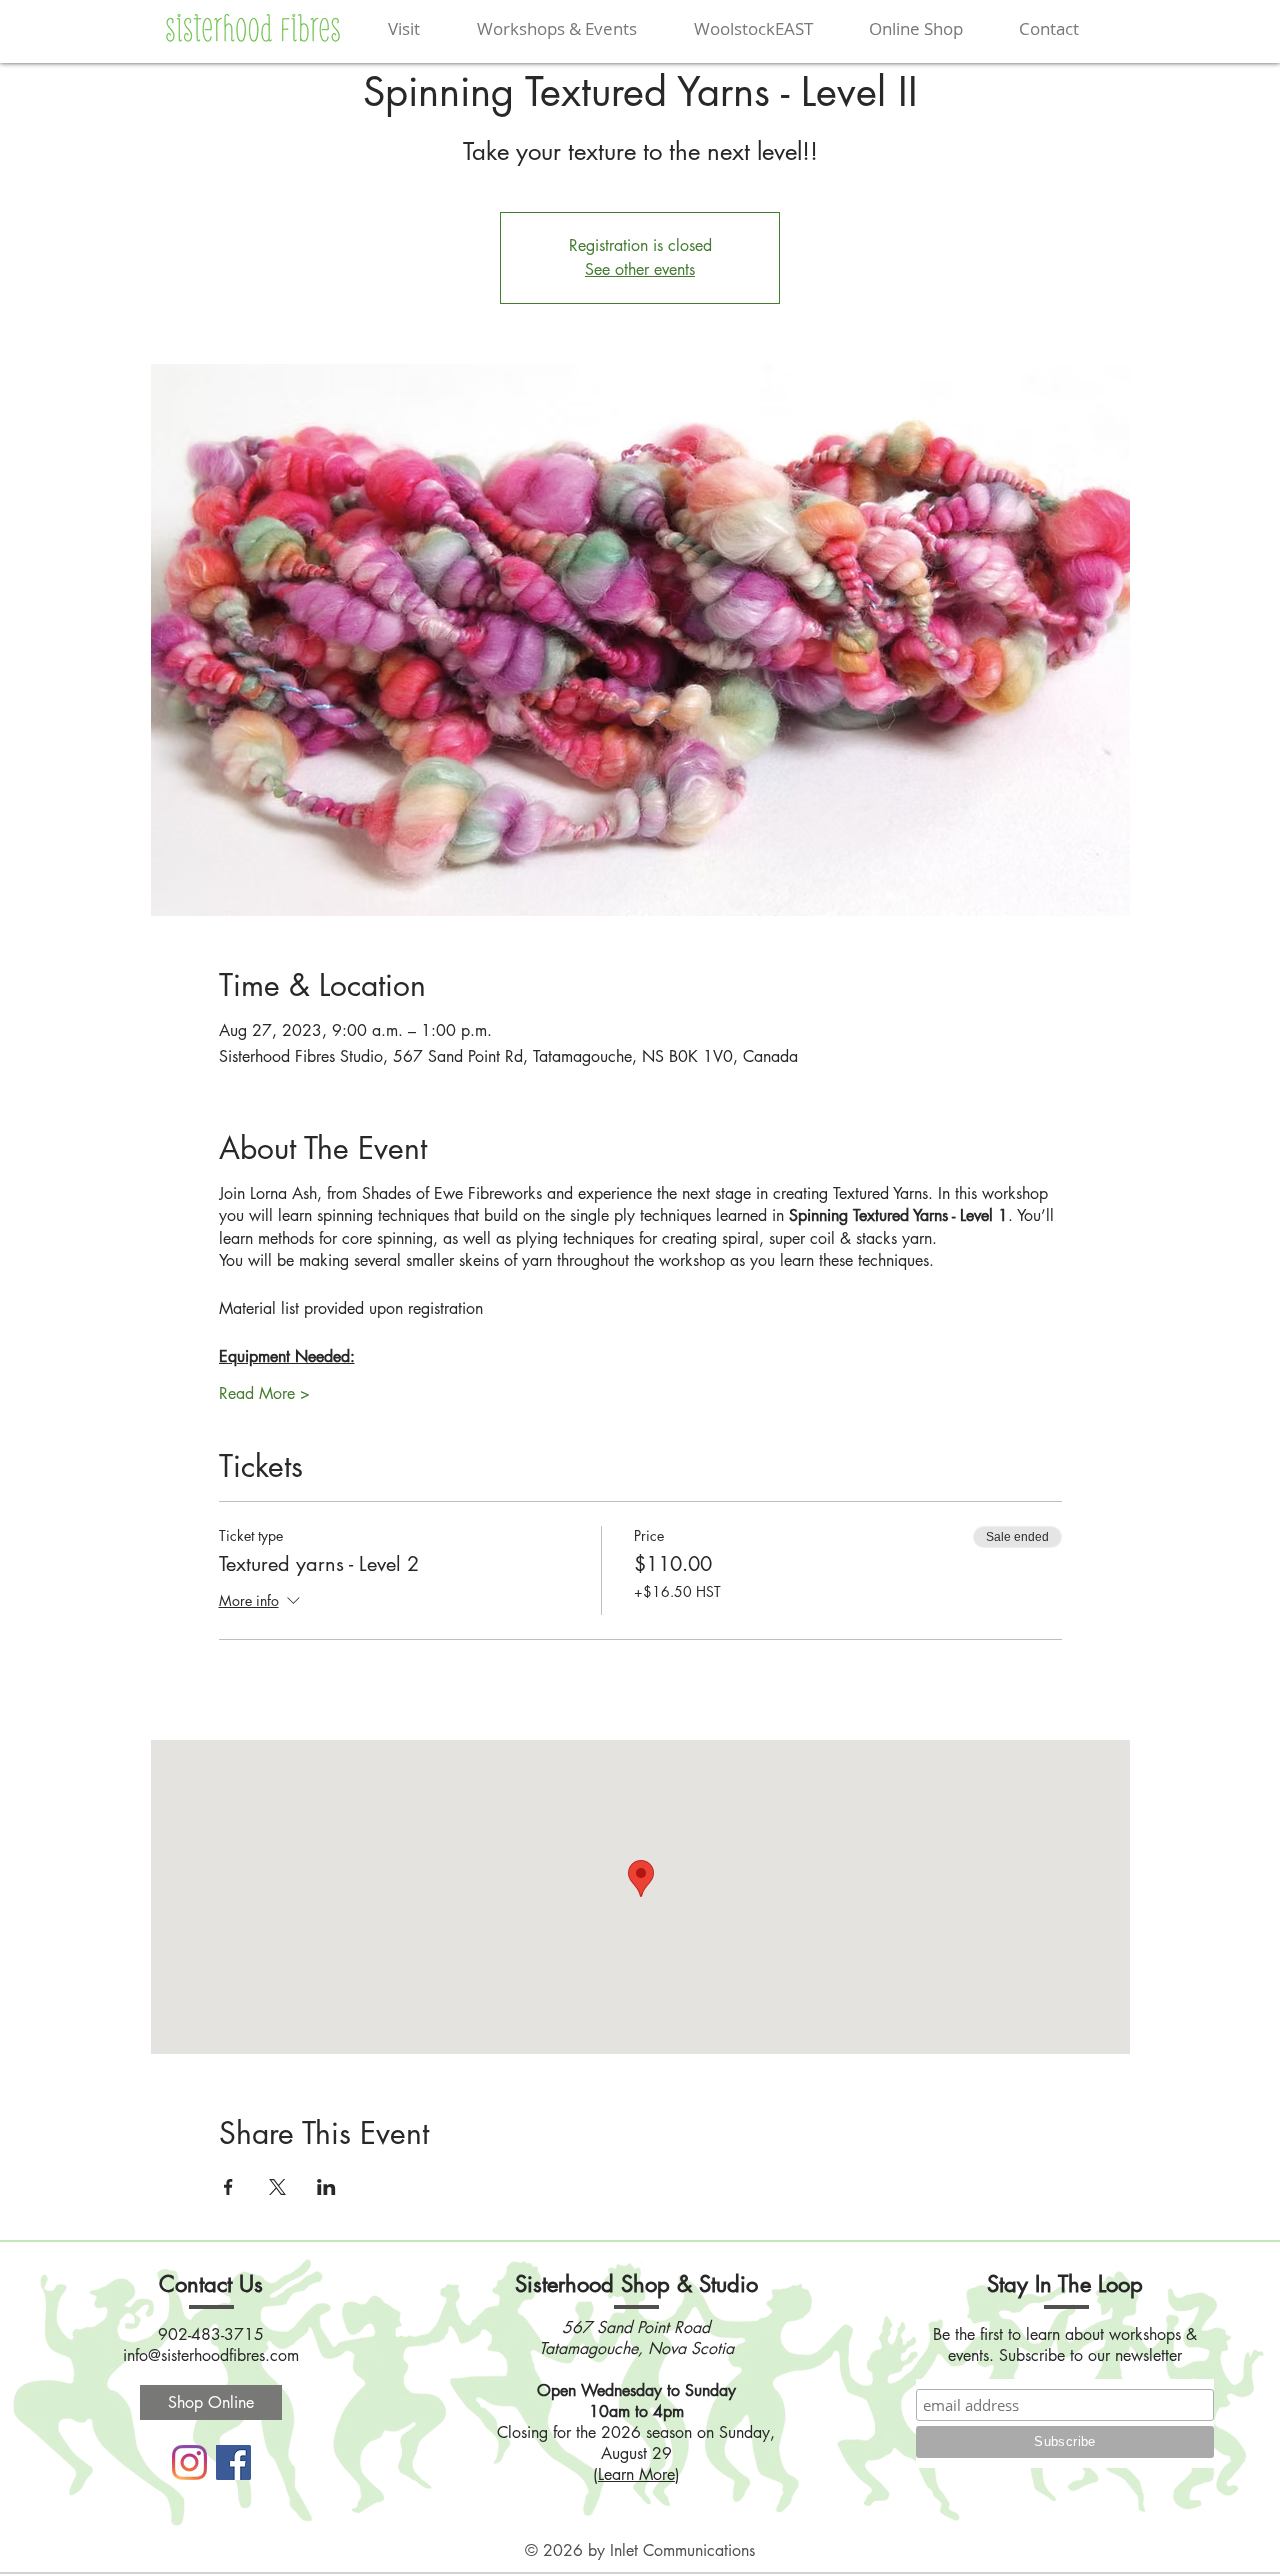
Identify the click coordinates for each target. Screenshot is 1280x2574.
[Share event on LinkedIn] (326, 2187)
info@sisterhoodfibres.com (211, 2355)
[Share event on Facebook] (228, 2187)
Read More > (264, 1393)
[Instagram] (189, 2462)
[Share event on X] (277, 2187)
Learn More (636, 2474)
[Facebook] (233, 2462)
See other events (640, 269)
